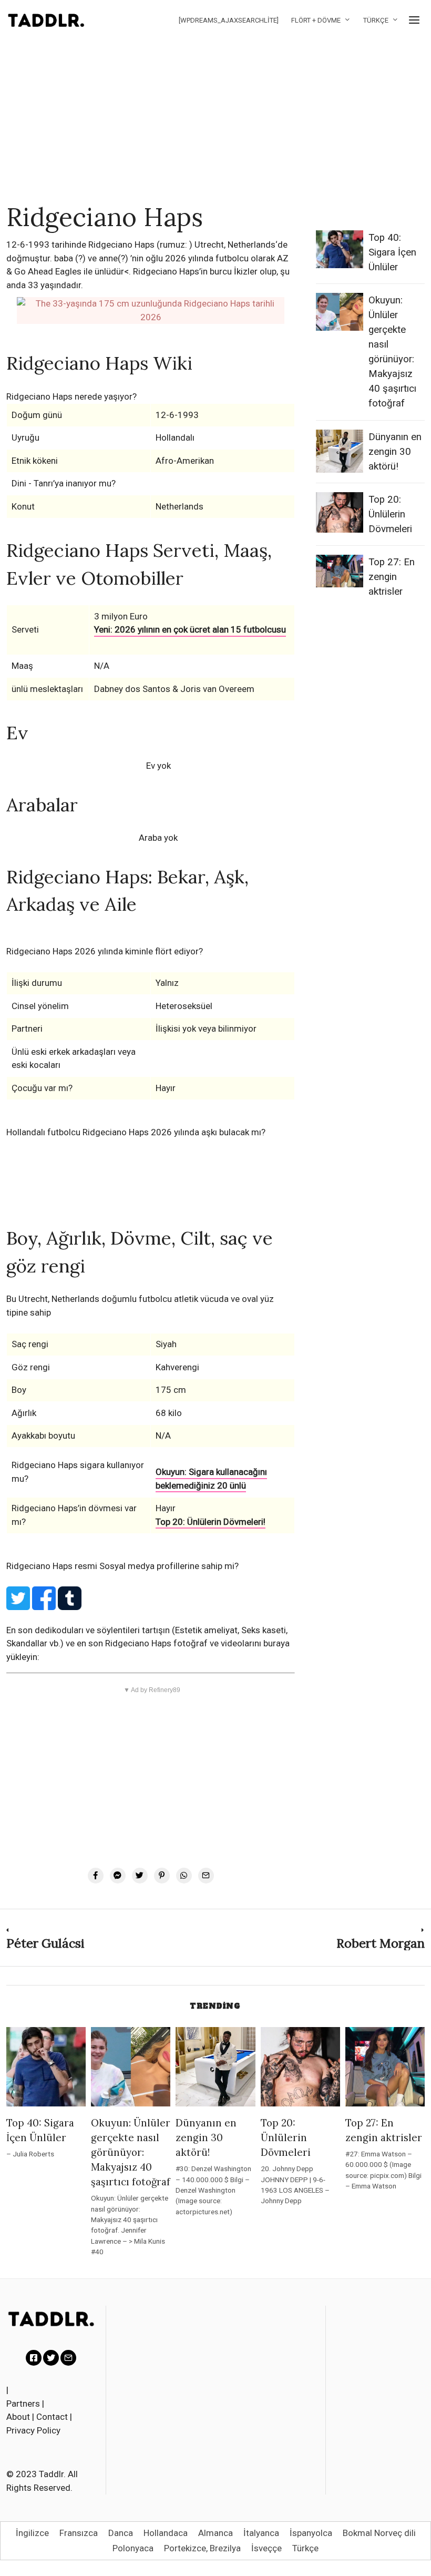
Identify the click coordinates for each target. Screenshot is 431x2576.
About (18, 2417)
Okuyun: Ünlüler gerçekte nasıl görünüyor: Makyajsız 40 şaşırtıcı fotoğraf (131, 2152)
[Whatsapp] (184, 1876)
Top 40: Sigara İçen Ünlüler (392, 252)
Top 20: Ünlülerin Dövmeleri (390, 514)
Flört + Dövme (316, 20)
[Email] (206, 1876)
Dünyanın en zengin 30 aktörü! (395, 452)
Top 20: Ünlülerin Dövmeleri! (211, 1522)
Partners (23, 2404)
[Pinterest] (162, 1876)
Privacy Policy (33, 2430)
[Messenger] (118, 1876)
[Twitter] (140, 1876)
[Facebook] (96, 1876)
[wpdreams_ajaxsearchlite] (229, 20)
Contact (52, 2417)
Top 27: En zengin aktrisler (392, 577)
